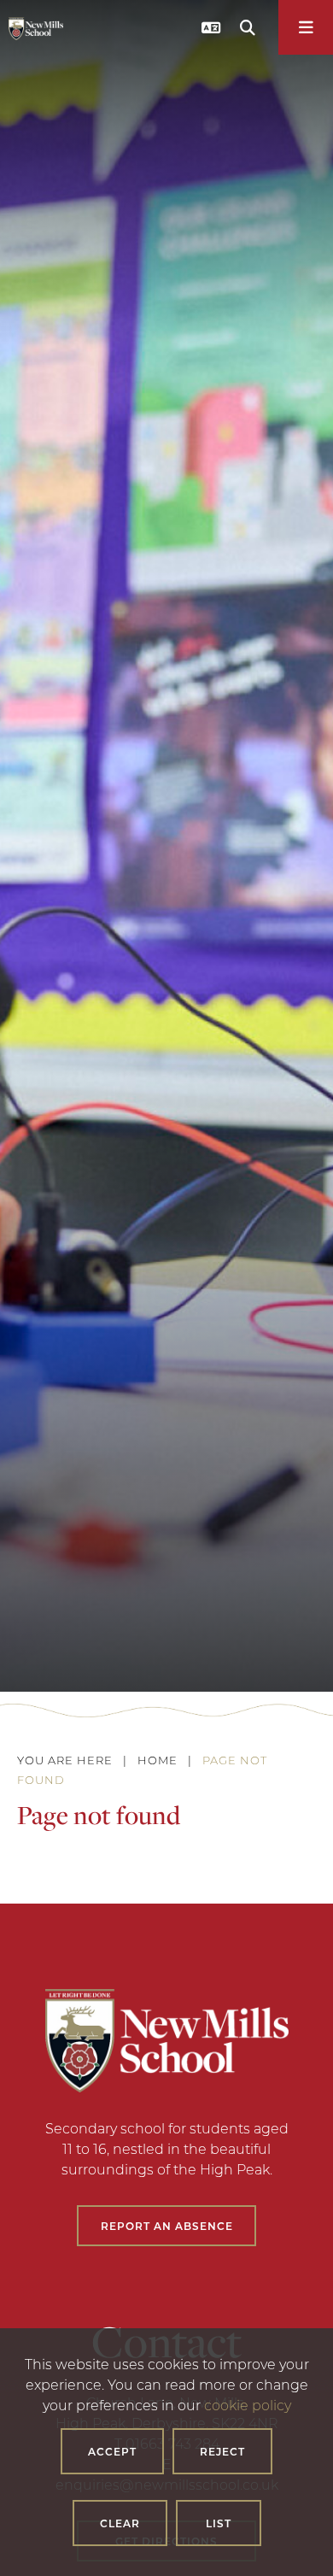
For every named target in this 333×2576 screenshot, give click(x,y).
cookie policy (248, 2405)
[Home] (36, 29)
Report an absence (167, 2226)
